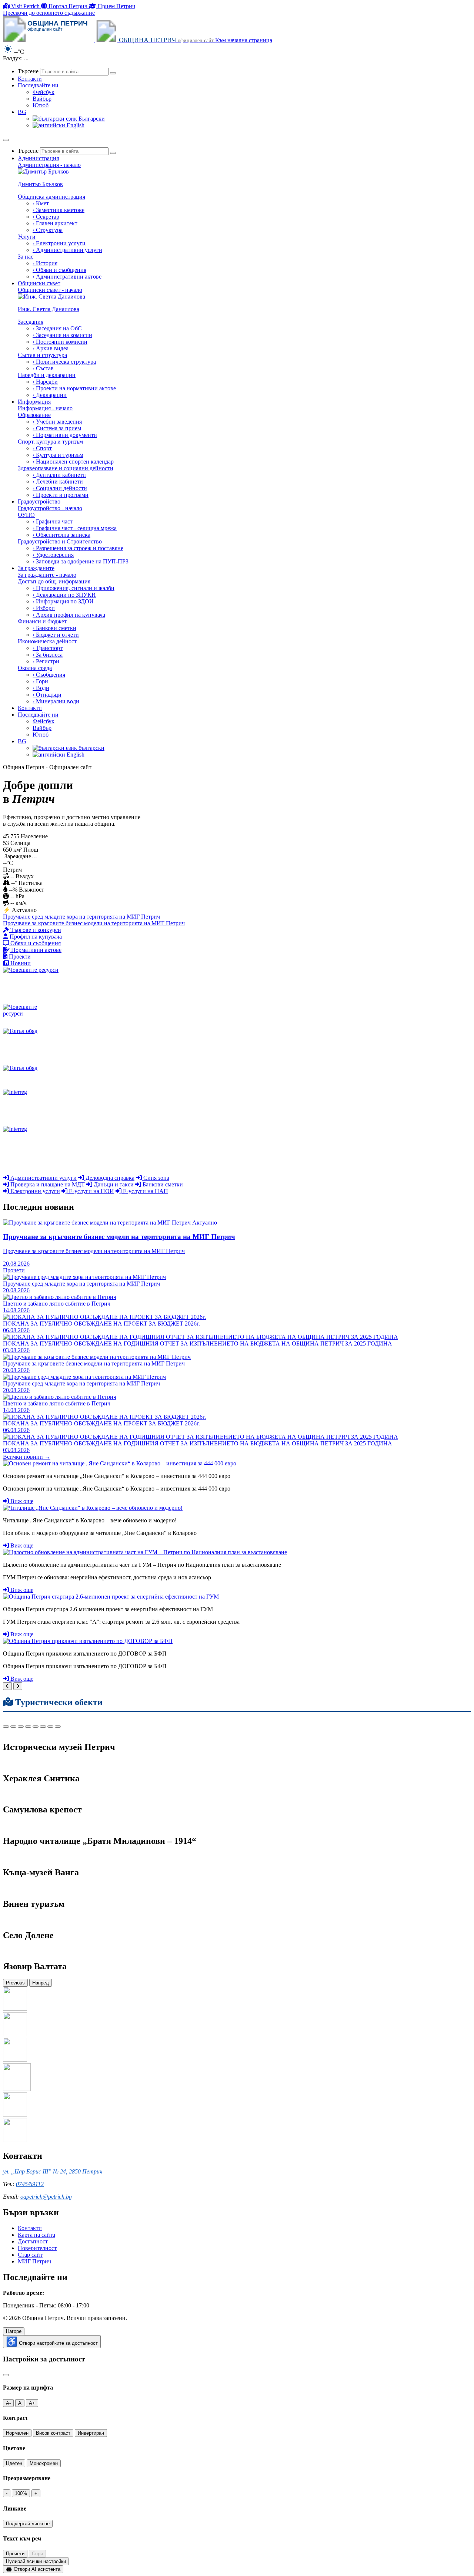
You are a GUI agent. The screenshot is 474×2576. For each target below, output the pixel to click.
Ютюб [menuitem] (41, 105)
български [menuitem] (91, 748)
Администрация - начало (49, 165)
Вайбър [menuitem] (42, 99)
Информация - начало (45, 408)
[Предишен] (7, 1686)
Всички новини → (27, 1457)
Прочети (15, 2554)
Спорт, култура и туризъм (50, 442)
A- (8, 2403)
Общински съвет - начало (50, 290)
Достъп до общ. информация (54, 581)
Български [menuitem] (91, 119)
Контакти (30, 2228)
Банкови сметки (162, 1184)
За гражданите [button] (36, 568)
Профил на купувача (35, 937)
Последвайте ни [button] (38, 85)
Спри (37, 2554)
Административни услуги (43, 1178)
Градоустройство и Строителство (60, 541)
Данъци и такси (113, 1184)
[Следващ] (18, 1686)
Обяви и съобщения (35, 943)
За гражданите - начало (47, 575)
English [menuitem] (75, 125)
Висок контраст (53, 2433)
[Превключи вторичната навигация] (6, 140)
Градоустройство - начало (50, 508)
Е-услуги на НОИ (91, 1191)
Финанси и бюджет (42, 621)
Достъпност (33, 2241)
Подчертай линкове (28, 2524)
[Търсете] (113, 73)
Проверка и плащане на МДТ (47, 1184)
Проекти (19, 957)
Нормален (17, 2433)
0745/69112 (30, 2184)
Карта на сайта (36, 2235)
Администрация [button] (38, 158)
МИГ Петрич (34, 2261)
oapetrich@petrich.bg (46, 2197)
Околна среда (35, 668)
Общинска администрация (51, 197)
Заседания (31, 322)
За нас (26, 257)
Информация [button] (34, 402)
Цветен (14, 2463)
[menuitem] (244, 151)
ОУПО (26, 515)
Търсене (28, 71)
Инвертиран (91, 2433)
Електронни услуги (34, 1191)
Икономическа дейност (47, 641)
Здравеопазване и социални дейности (66, 468)
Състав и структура (42, 355)
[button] (22, 112)
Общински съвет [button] (39, 283)
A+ (32, 2403)
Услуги (27, 237)
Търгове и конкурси (35, 930)
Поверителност (37, 2248)
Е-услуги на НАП (145, 1191)
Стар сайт (30, 2255)
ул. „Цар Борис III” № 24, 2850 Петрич (53, 2171)
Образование (34, 415)
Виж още (21, 1501)
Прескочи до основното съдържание (49, 13)
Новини (20, 963)
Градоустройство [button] (39, 501)
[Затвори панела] (6, 2375)
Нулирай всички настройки (36, 2561)
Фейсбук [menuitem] (44, 92)
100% (21, 2493)
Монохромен (44, 2463)
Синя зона (156, 1178)
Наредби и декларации (47, 375)
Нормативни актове (36, 950)
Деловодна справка (109, 1178)
